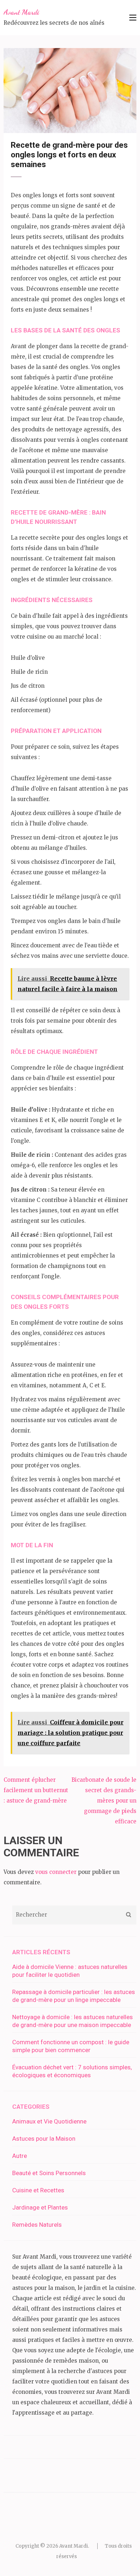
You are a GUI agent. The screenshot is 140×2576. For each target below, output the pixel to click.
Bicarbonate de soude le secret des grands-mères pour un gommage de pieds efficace (104, 1801)
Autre (20, 2156)
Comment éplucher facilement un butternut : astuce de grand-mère (36, 1790)
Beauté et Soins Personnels (49, 2173)
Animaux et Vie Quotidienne (49, 2121)
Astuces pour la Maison (44, 2139)
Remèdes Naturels (37, 2225)
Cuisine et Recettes (38, 2190)
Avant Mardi (21, 12)
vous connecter (56, 1872)
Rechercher (128, 1915)
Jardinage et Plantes (40, 2207)
